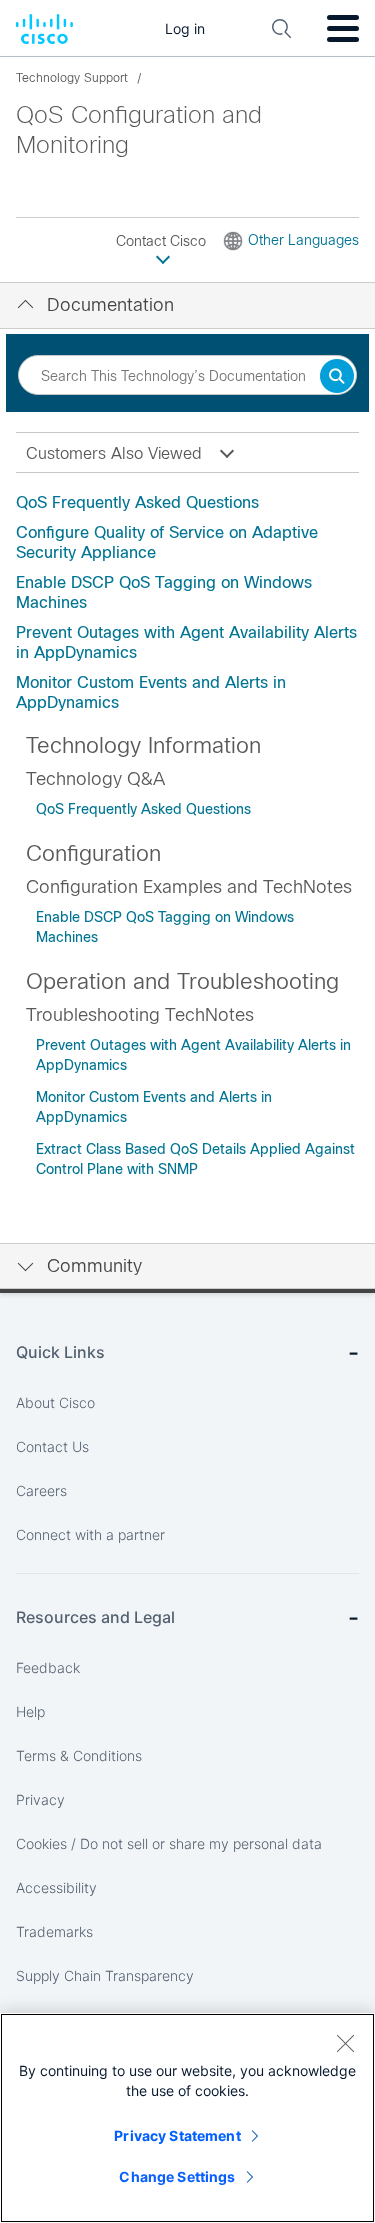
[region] (187, 2118)
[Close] (345, 2043)
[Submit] (337, 377)
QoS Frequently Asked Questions (137, 502)
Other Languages (303, 240)
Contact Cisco (163, 241)
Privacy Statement (177, 2135)
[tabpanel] (187, 603)
